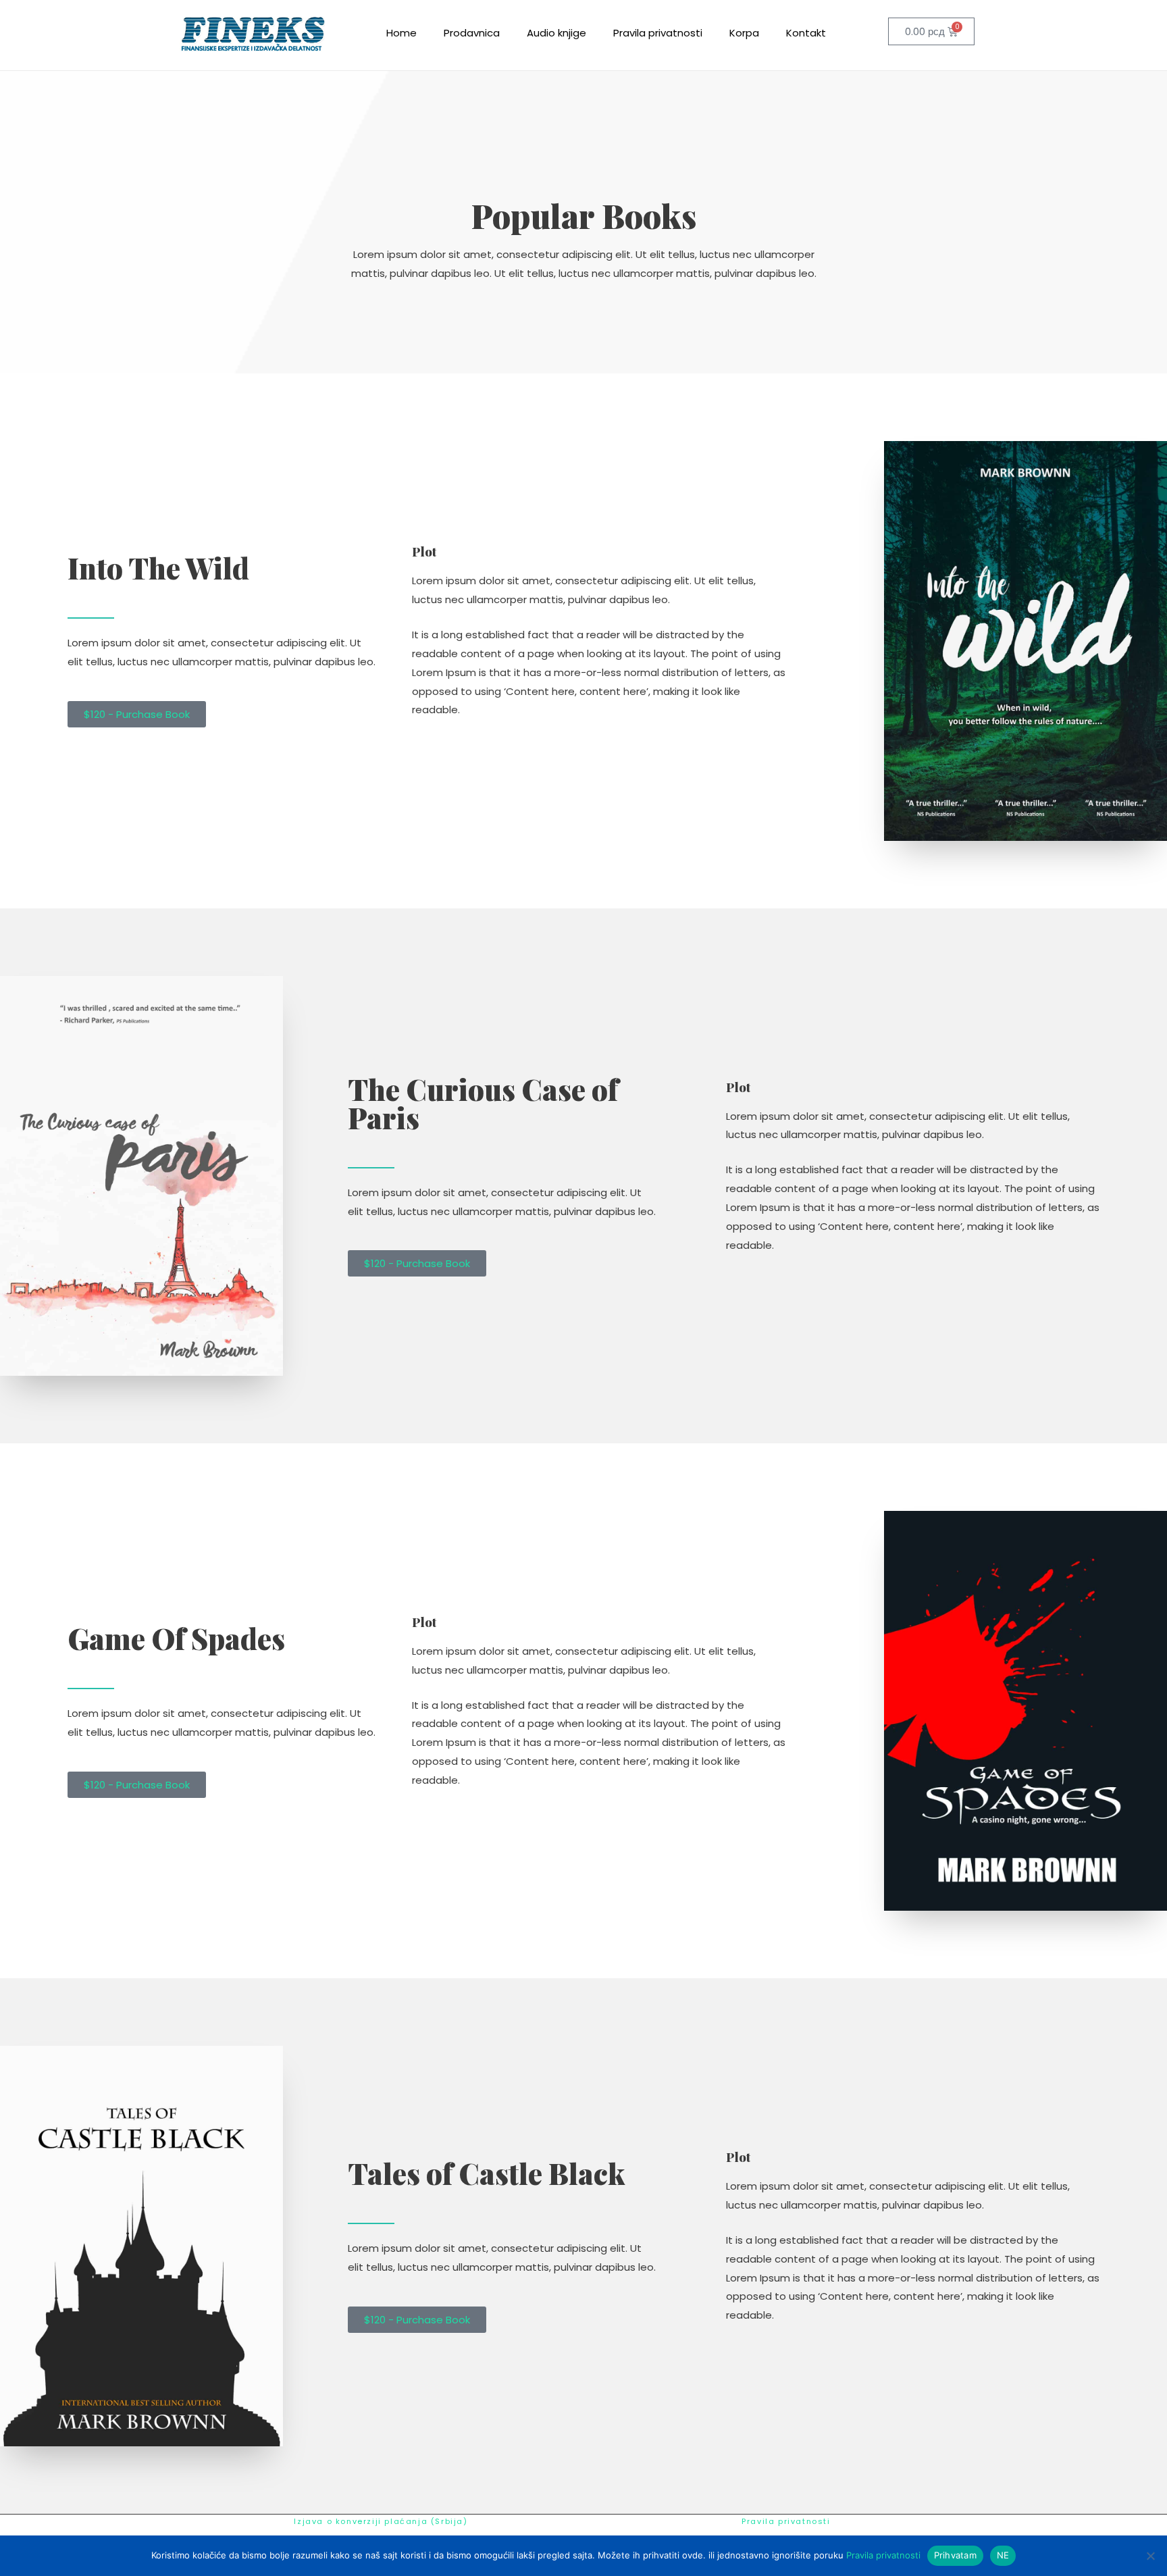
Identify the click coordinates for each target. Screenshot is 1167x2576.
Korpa (744, 33)
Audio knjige (556, 33)
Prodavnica (472, 33)
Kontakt (806, 33)
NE (1003, 2555)
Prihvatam (955, 2555)
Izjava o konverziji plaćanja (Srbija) (381, 2521)
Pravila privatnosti (658, 33)
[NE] (1150, 2556)
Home (401, 33)
